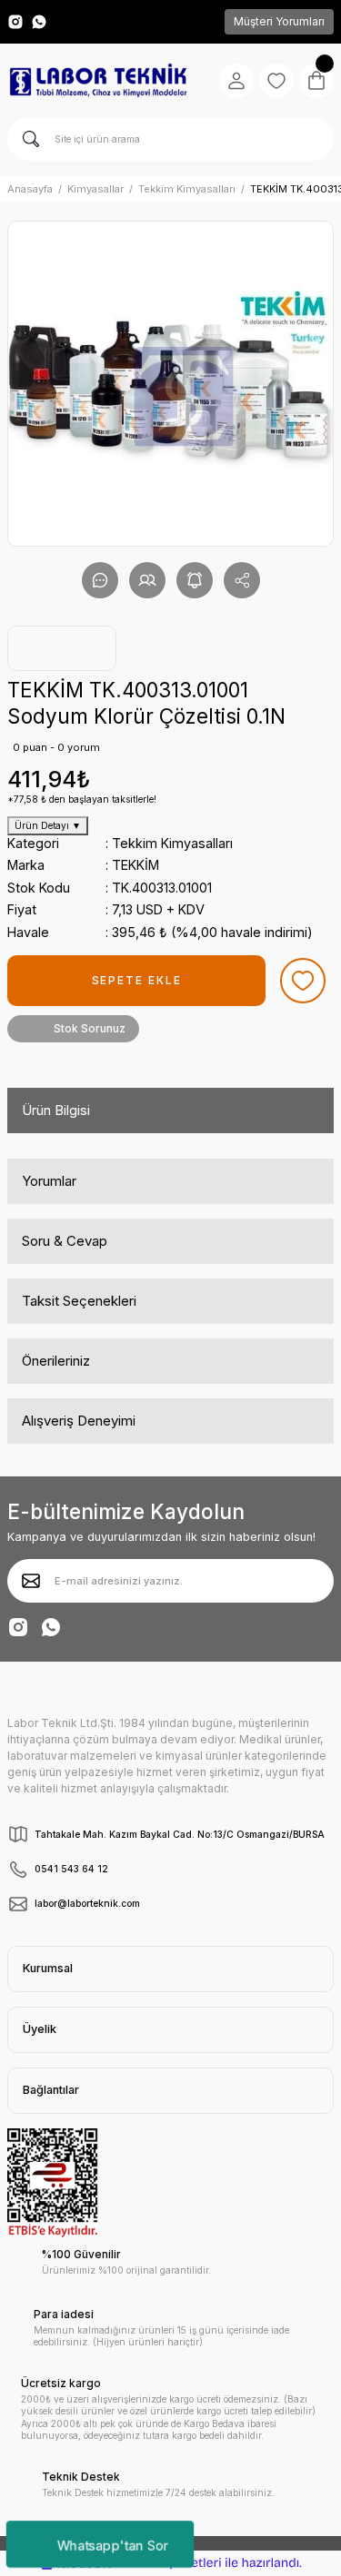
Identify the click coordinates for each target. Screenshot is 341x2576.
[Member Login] (236, 81)
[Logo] (98, 81)
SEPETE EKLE (137, 980)
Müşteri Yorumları (279, 21)
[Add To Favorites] (303, 981)
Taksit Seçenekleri (79, 1301)
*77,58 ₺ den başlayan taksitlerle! (82, 799)
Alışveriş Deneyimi (79, 1421)
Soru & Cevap (65, 1241)
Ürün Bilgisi (56, 1110)
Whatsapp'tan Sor (112, 2544)
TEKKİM (135, 865)
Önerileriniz (56, 1361)
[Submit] (31, 1581)
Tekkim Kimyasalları (172, 843)
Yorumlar (49, 1181)
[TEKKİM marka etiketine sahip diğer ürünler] (62, 648)
